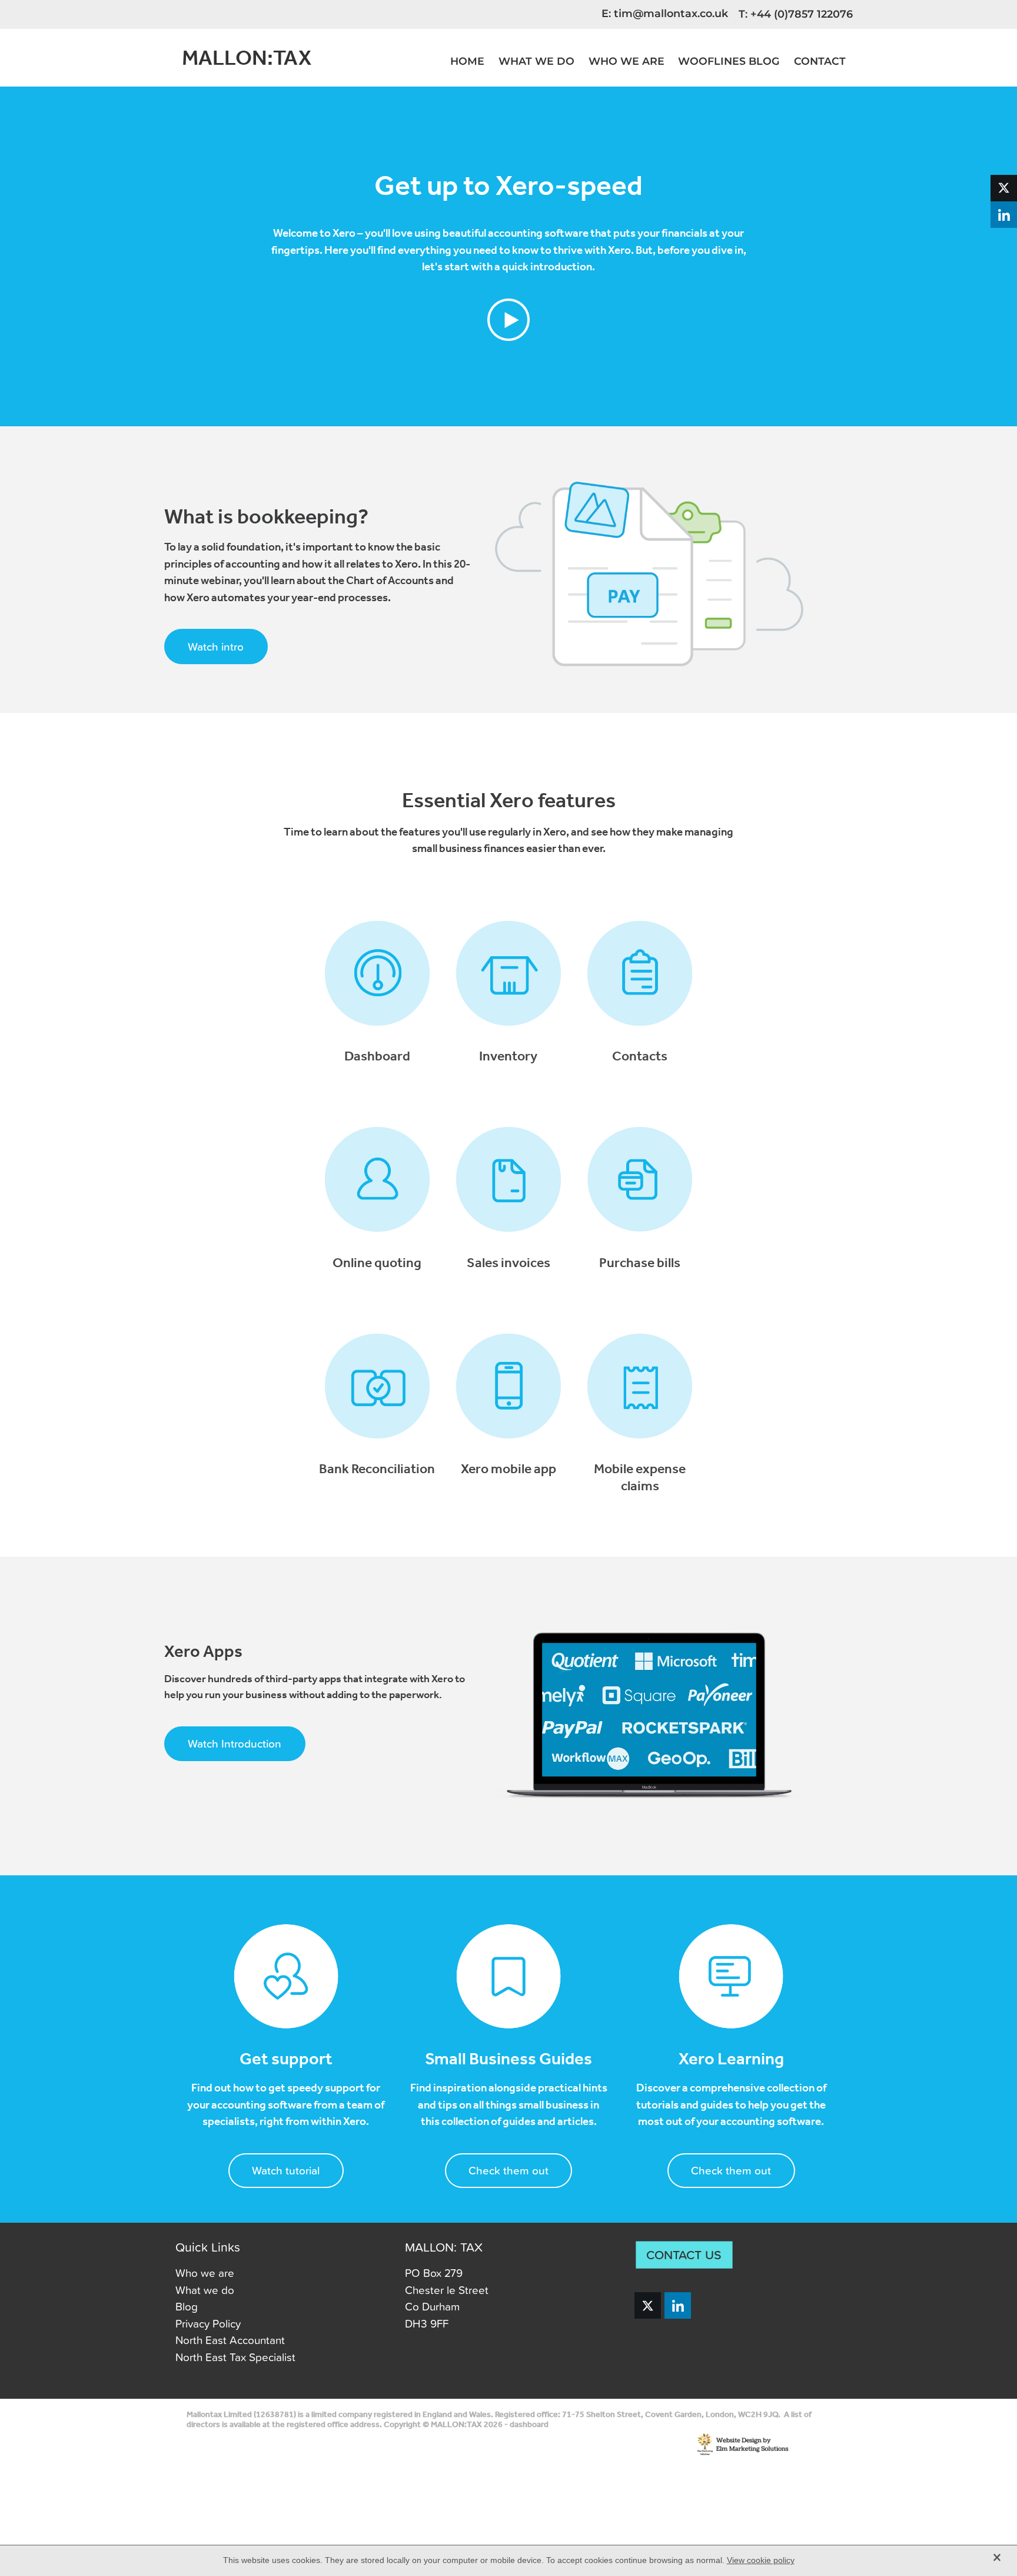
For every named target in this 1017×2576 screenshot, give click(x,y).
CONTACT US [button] (684, 2255)
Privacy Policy (208, 2323)
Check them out (508, 2170)
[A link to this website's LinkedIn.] (1004, 215)
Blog (187, 2306)
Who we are (205, 2272)
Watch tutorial (286, 2170)
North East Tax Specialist (235, 2357)
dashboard (529, 2425)
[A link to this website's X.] (1004, 188)
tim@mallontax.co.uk (671, 14)
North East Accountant (230, 2340)
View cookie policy (761, 2560)
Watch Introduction (235, 1743)
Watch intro (216, 646)
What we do (205, 2290)
